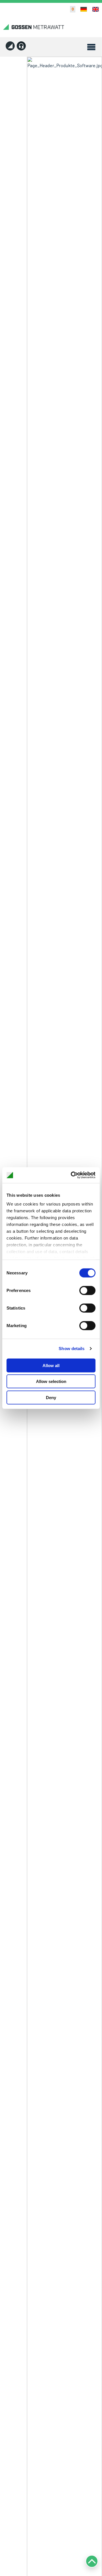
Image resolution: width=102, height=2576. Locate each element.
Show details (72, 1349)
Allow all (51, 1365)
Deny (51, 1397)
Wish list (70, 9)
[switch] (87, 1290)
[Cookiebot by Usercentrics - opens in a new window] (72, 1175)
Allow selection (51, 1381)
